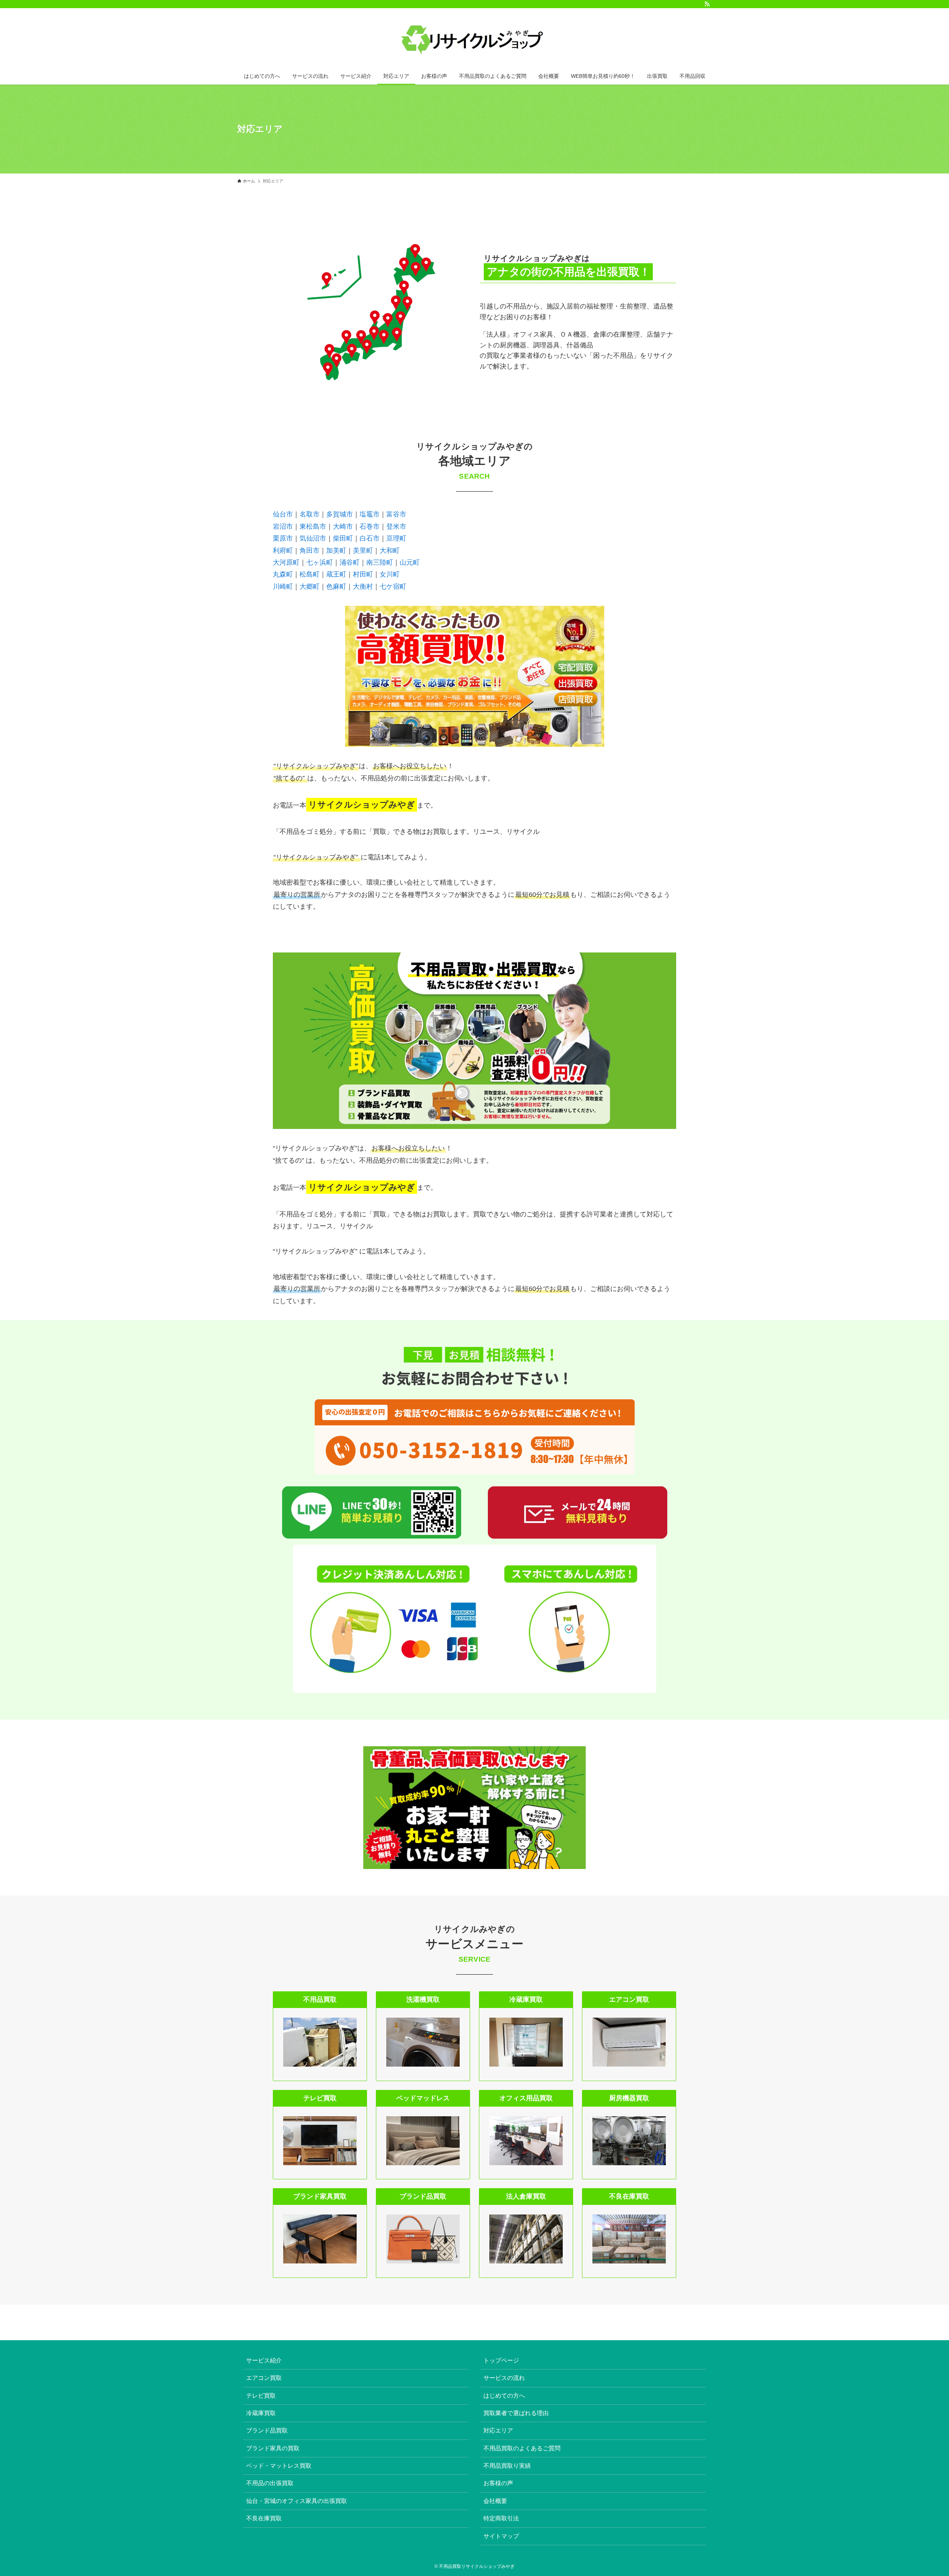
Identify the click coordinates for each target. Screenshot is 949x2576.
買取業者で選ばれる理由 (516, 2413)
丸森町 (283, 574)
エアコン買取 (264, 2378)
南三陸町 (380, 562)
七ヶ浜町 (320, 562)
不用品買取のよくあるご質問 (522, 2448)
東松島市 (313, 526)
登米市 (396, 526)
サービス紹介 (264, 2360)
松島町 (310, 574)
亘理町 (396, 538)
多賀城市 (340, 514)
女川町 (390, 574)
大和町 (390, 551)
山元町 (410, 562)
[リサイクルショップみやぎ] (474, 39)
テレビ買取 (261, 2396)
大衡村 (363, 587)
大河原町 (286, 562)
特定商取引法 (501, 2518)
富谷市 (396, 514)
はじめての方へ (504, 2396)
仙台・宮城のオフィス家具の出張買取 (297, 2501)
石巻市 (370, 526)
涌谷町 (350, 562)
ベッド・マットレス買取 (279, 2466)
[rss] (707, 4)
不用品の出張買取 (270, 2483)
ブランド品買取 (267, 2430)
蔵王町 (336, 574)
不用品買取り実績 (507, 2466)
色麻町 (336, 587)
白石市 (370, 538)
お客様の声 (498, 2483)
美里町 (363, 551)
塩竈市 (370, 514)
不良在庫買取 (264, 2518)
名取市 (310, 514)
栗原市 (283, 538)
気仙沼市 (313, 538)
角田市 (310, 551)
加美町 (336, 551)
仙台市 (283, 514)
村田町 (363, 574)
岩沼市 (283, 526)
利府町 (283, 551)
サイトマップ (501, 2536)
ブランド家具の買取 (273, 2448)
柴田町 (343, 538)
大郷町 (310, 587)
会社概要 (495, 2501)
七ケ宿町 (393, 587)
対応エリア (498, 2430)
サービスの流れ (504, 2378)
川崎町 (283, 587)
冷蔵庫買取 (261, 2413)
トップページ (501, 2360)
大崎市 (343, 526)
